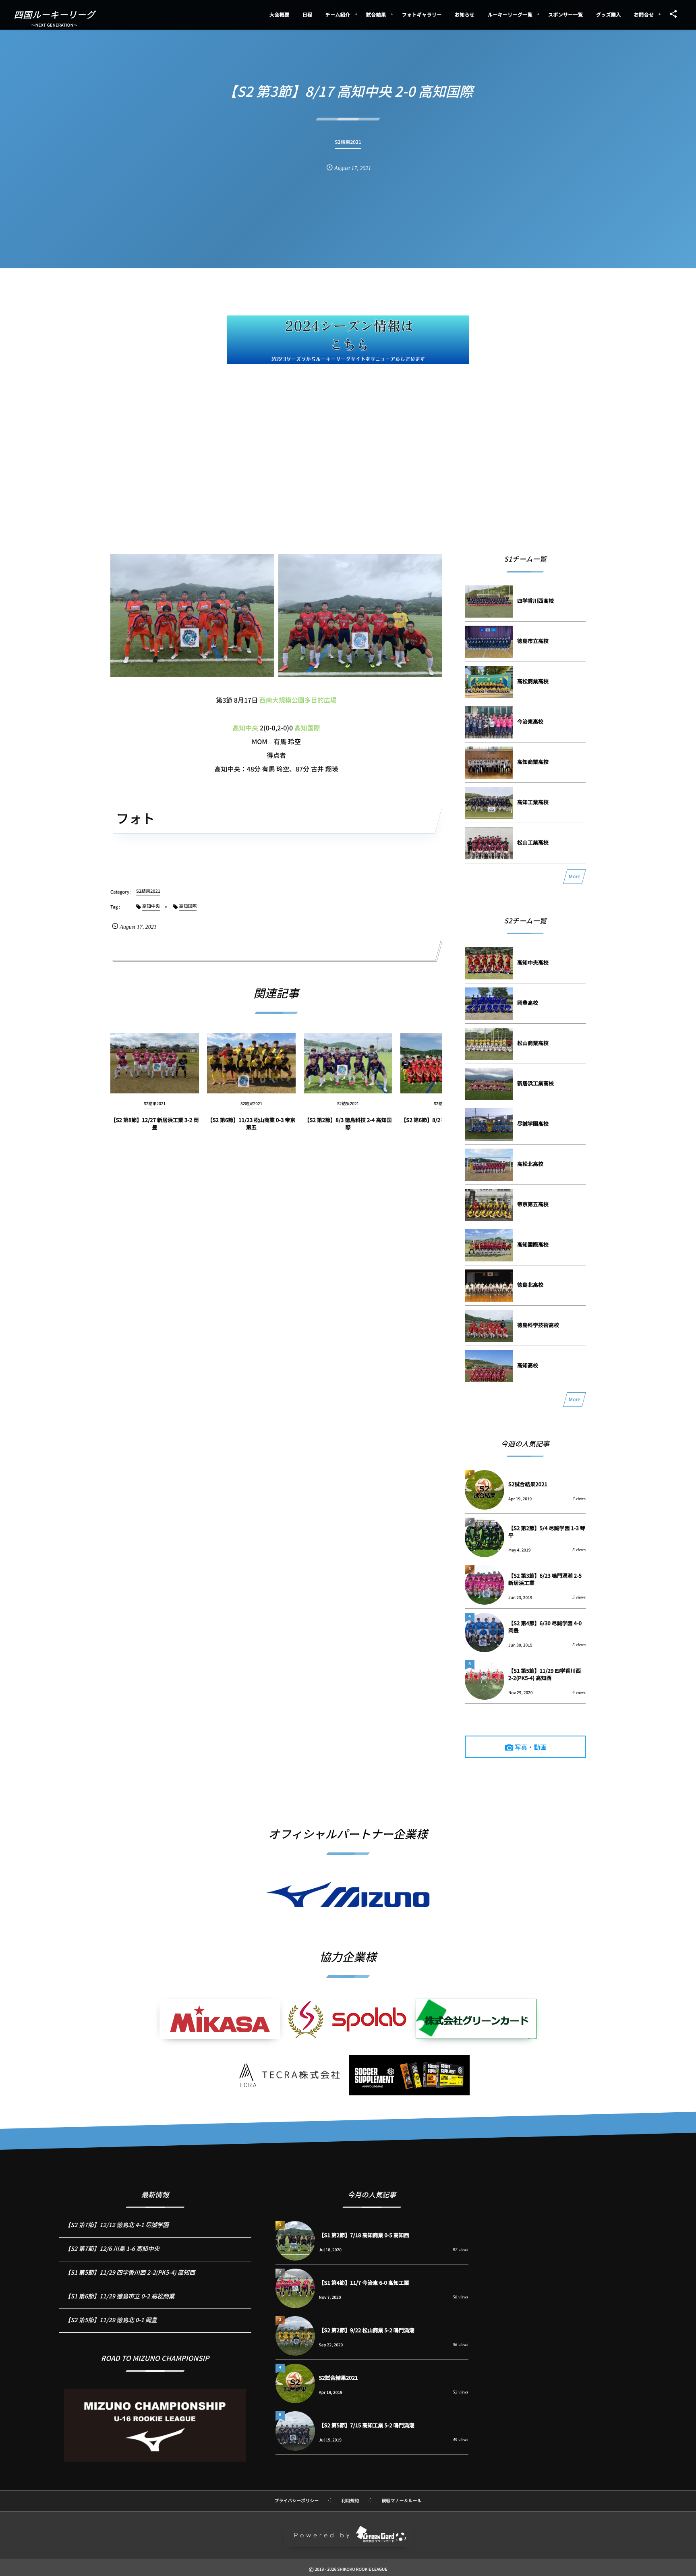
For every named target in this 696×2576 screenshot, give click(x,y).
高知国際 (307, 728)
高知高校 (528, 1365)
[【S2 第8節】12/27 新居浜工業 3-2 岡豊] (155, 1063)
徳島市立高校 (533, 641)
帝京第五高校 (533, 1204)
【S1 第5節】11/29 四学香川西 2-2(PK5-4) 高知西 (545, 1674)
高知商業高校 (533, 762)
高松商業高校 (533, 681)
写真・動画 (530, 1747)
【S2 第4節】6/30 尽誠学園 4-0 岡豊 (545, 1627)
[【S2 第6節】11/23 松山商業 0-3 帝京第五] (251, 1063)
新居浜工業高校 (535, 1083)
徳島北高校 (530, 1285)
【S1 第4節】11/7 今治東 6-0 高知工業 (364, 2283)
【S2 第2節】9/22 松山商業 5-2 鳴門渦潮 (367, 2330)
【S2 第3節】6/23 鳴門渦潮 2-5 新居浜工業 (545, 1579)
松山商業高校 (533, 1043)
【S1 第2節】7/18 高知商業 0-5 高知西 (364, 2235)
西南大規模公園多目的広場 (298, 700)
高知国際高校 (533, 1244)
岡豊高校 (528, 1003)
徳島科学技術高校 (538, 1325)
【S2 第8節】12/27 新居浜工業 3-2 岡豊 (155, 1123)
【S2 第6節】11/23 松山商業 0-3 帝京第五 (252, 1123)
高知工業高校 (533, 802)
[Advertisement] (348, 432)
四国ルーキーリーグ (55, 15)
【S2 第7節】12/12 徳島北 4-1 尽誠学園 (117, 2225)
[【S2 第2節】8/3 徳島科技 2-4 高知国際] (348, 1063)
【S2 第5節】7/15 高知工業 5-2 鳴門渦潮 (367, 2425)
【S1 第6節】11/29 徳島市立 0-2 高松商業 (120, 2296)
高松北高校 (530, 1164)
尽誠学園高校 (533, 1123)
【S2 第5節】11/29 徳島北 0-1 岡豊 (111, 2320)
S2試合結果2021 (528, 1484)
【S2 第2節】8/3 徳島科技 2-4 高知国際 (348, 1123)
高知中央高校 (533, 962)
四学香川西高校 (535, 600)
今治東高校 (530, 721)
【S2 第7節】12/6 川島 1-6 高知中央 (112, 2249)
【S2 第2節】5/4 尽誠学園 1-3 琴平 (547, 1532)
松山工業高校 (533, 842)
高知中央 (245, 728)
